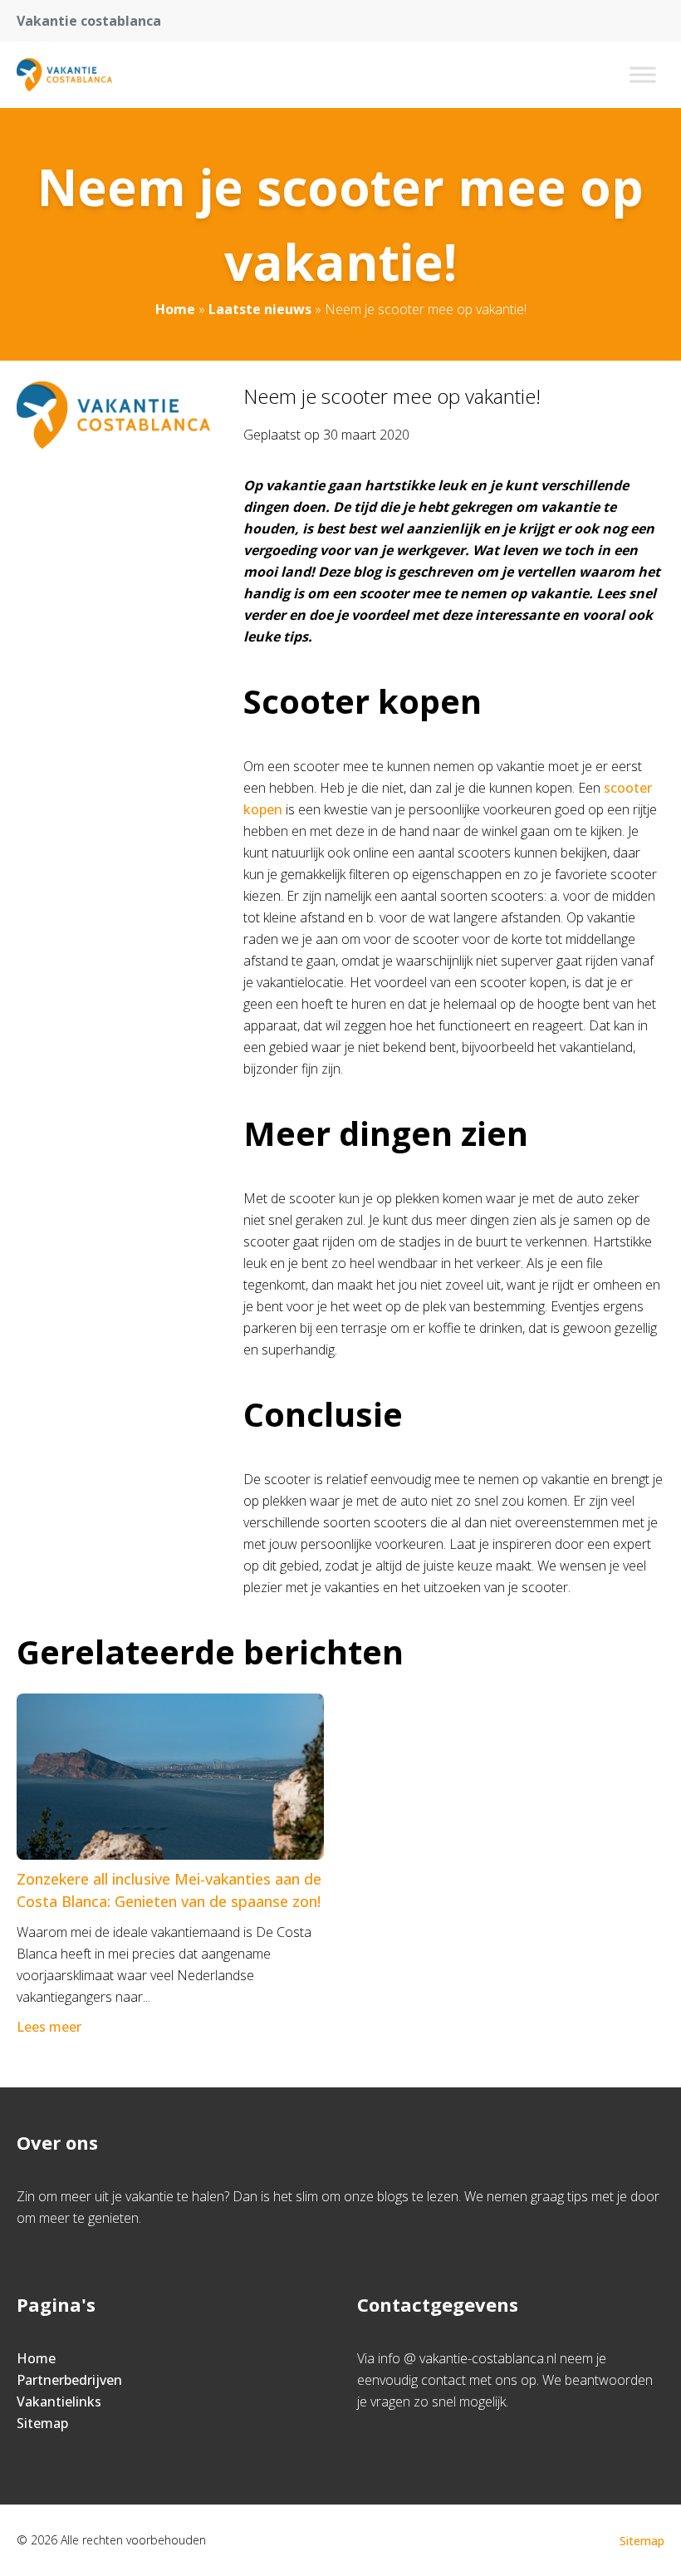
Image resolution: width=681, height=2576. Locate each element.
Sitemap (42, 2423)
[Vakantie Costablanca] (64, 75)
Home (175, 309)
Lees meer (49, 2027)
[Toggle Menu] (643, 74)
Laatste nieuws (260, 309)
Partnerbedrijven (69, 2380)
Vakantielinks (59, 2401)
